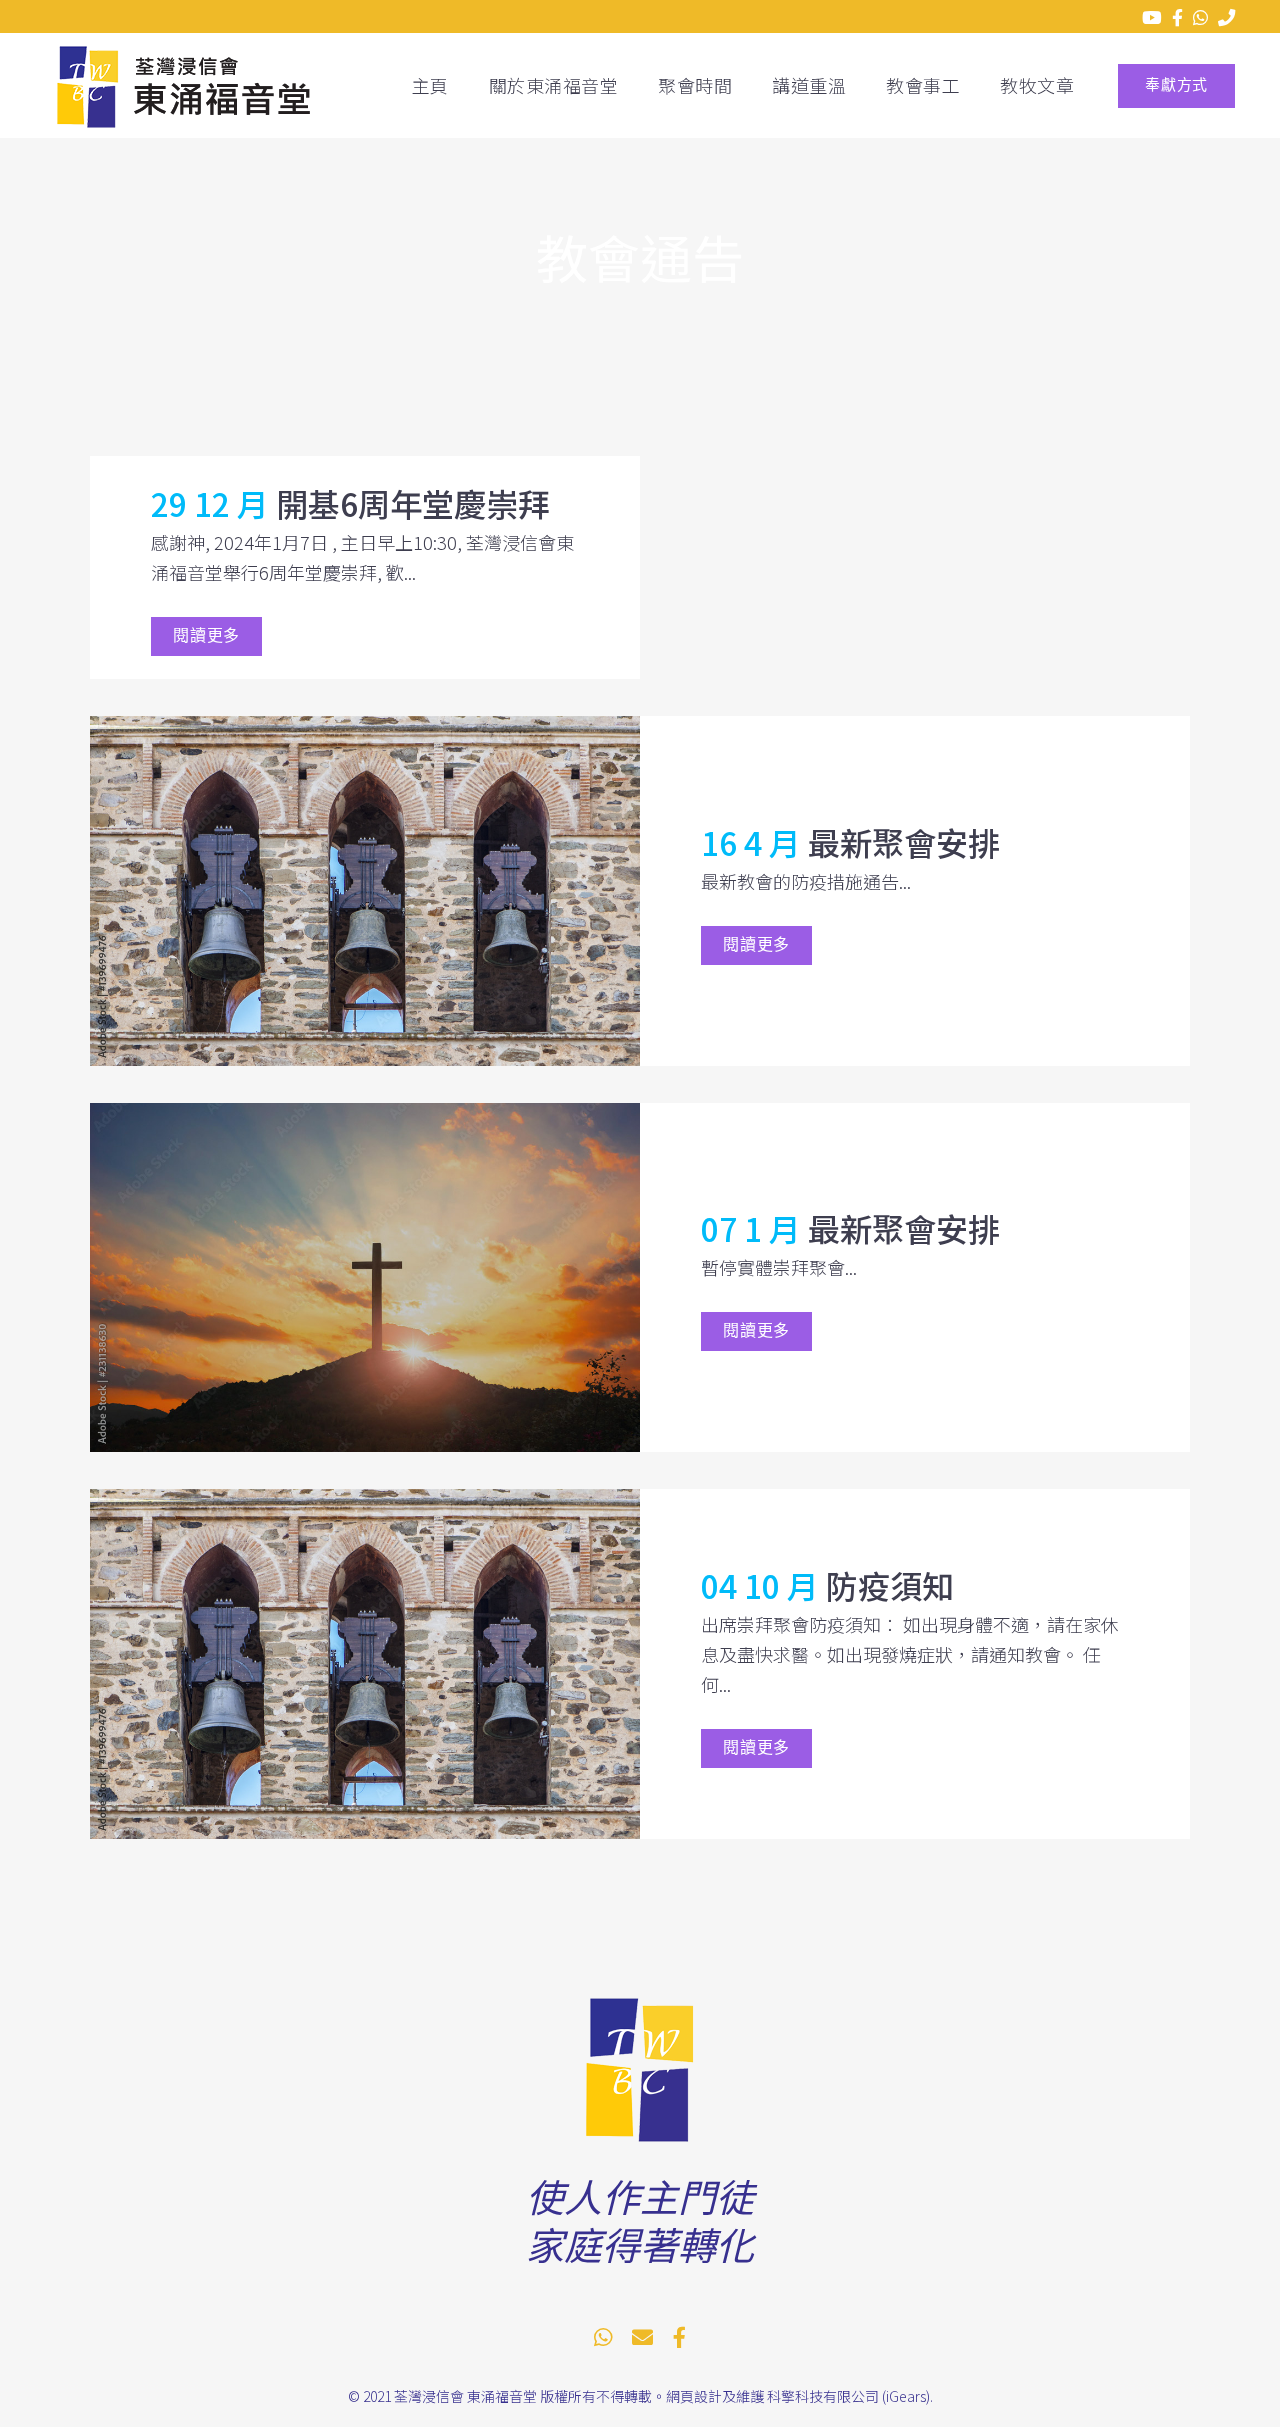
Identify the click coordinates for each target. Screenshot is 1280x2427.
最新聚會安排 (904, 842)
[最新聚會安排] (365, 891)
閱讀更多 (206, 636)
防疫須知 (890, 1585)
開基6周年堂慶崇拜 (413, 503)
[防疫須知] (365, 1664)
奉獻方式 (1176, 85)
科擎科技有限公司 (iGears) (848, 2396)
